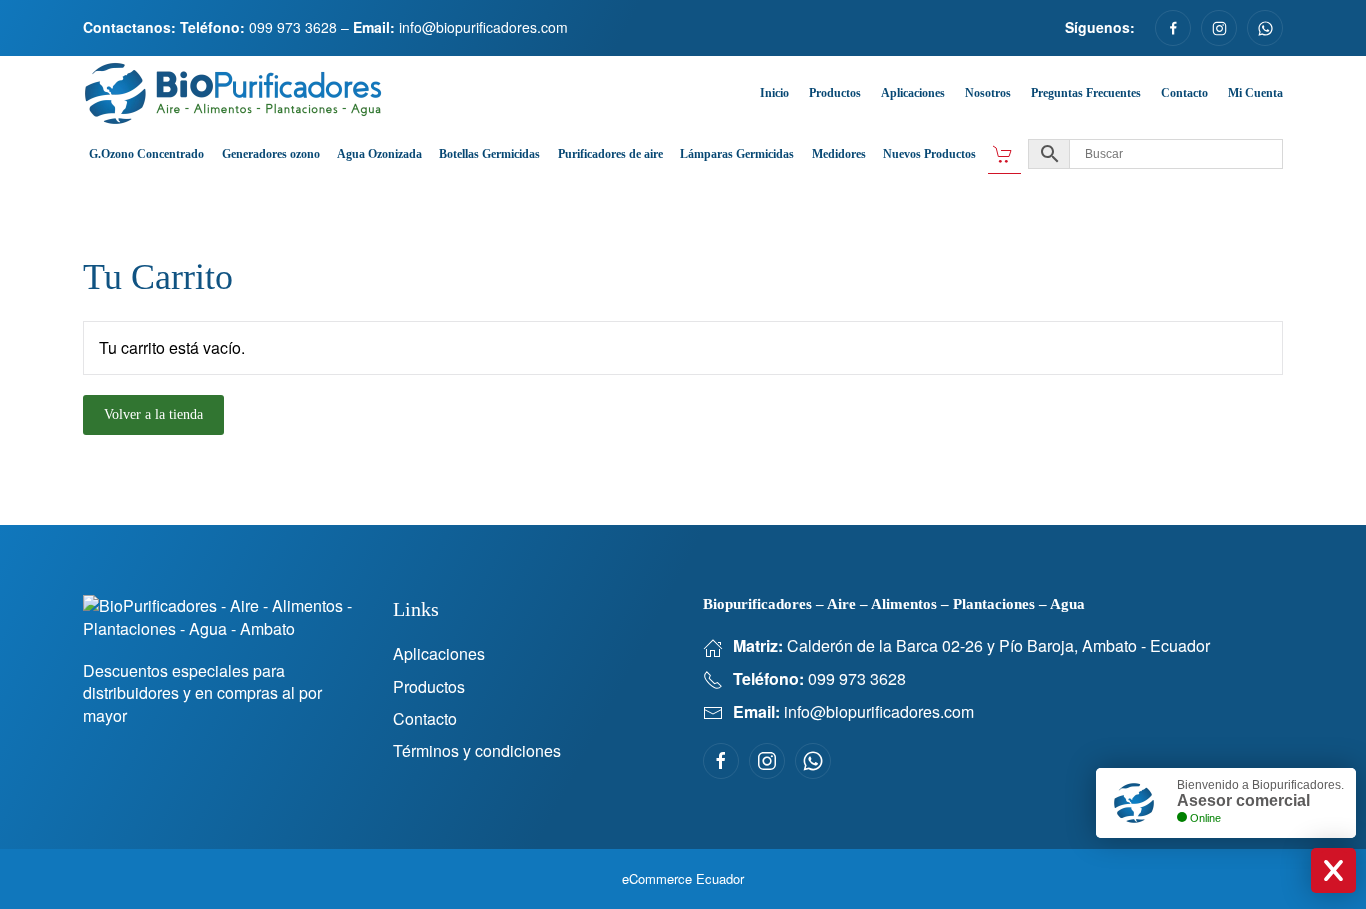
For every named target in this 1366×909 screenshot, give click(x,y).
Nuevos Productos (929, 154)
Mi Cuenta (1255, 93)
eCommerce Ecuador (683, 878)
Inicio (774, 93)
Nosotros (988, 93)
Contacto (1184, 93)
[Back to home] (233, 93)
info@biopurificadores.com (483, 27)
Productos (835, 93)
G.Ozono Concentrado (146, 154)
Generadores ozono (271, 154)
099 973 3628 (293, 27)
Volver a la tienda (153, 414)
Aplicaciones (913, 93)
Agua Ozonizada (379, 154)
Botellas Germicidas (489, 154)
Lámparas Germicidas (737, 154)
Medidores (839, 154)
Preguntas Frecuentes (1086, 93)
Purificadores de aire (610, 154)
